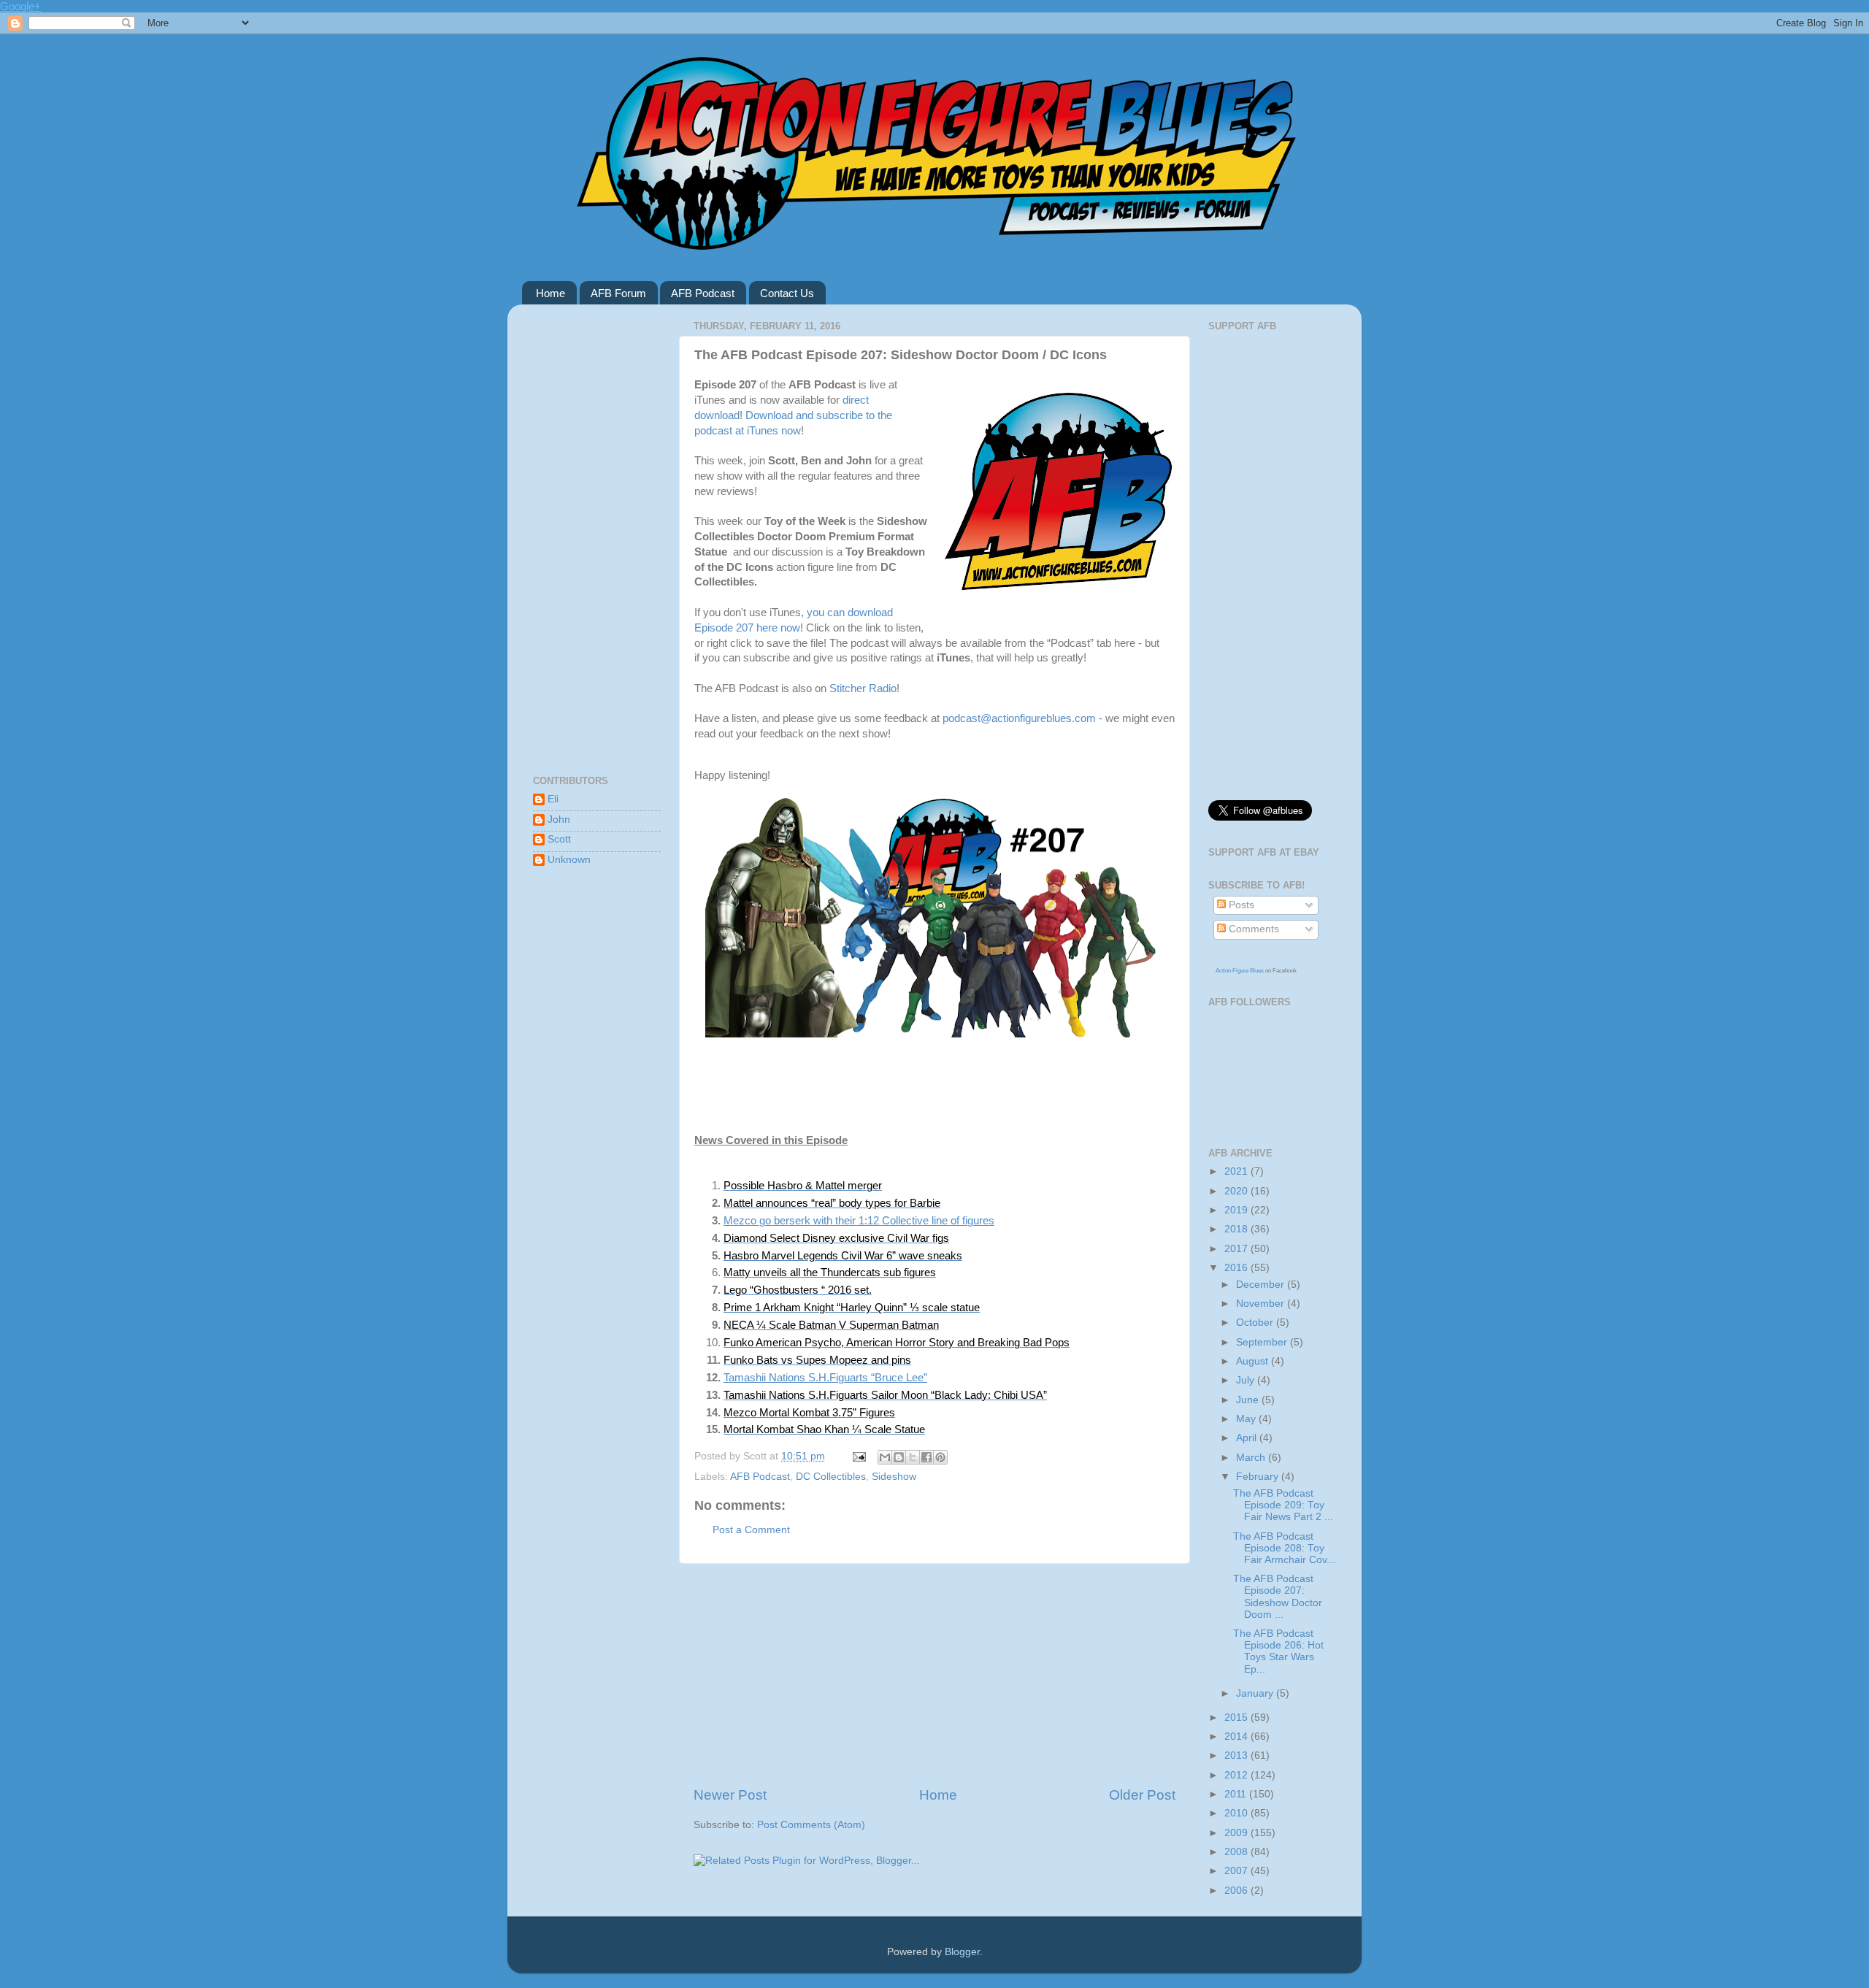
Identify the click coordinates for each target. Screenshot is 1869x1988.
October (1256, 1323)
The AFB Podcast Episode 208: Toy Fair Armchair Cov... (1284, 1548)
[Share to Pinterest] (940, 1457)
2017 (1237, 1249)
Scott (559, 839)
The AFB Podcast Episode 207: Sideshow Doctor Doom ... (1278, 1597)
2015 (1237, 1718)
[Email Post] (858, 1456)
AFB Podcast (703, 293)
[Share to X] (913, 1457)
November (1262, 1304)
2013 (1237, 1755)
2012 (1237, 1775)
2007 (1237, 1871)
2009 (1237, 1833)
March (1252, 1458)
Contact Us (787, 293)
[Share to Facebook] (926, 1457)
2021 (1237, 1171)
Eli (553, 799)
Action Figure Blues (1240, 971)
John (559, 820)
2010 (1237, 1813)
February (1259, 1477)
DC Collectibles (831, 1477)
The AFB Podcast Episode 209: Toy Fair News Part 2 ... (1283, 1505)
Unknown (569, 860)
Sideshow (894, 1477)
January (1256, 1693)
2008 (1237, 1852)
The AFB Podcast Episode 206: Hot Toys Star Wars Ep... (1278, 1651)
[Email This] (885, 1457)
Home (550, 293)
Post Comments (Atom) (811, 1825)
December (1262, 1285)
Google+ (20, 6)
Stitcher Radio (863, 688)
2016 (1237, 1268)
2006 (1237, 1891)
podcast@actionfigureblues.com (1019, 718)
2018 (1237, 1229)
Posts (1240, 905)
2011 (1237, 1794)
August (1254, 1361)
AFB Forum (618, 293)
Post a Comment (751, 1530)
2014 (1237, 1736)
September (1263, 1342)
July (1247, 1380)
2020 (1237, 1191)
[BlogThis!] (899, 1457)
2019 (1237, 1210)
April (1248, 1438)
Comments (1252, 929)
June (1249, 1400)
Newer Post (730, 1795)
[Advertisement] (934, 1675)
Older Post (1142, 1795)
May (1247, 1419)
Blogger (962, 1952)
